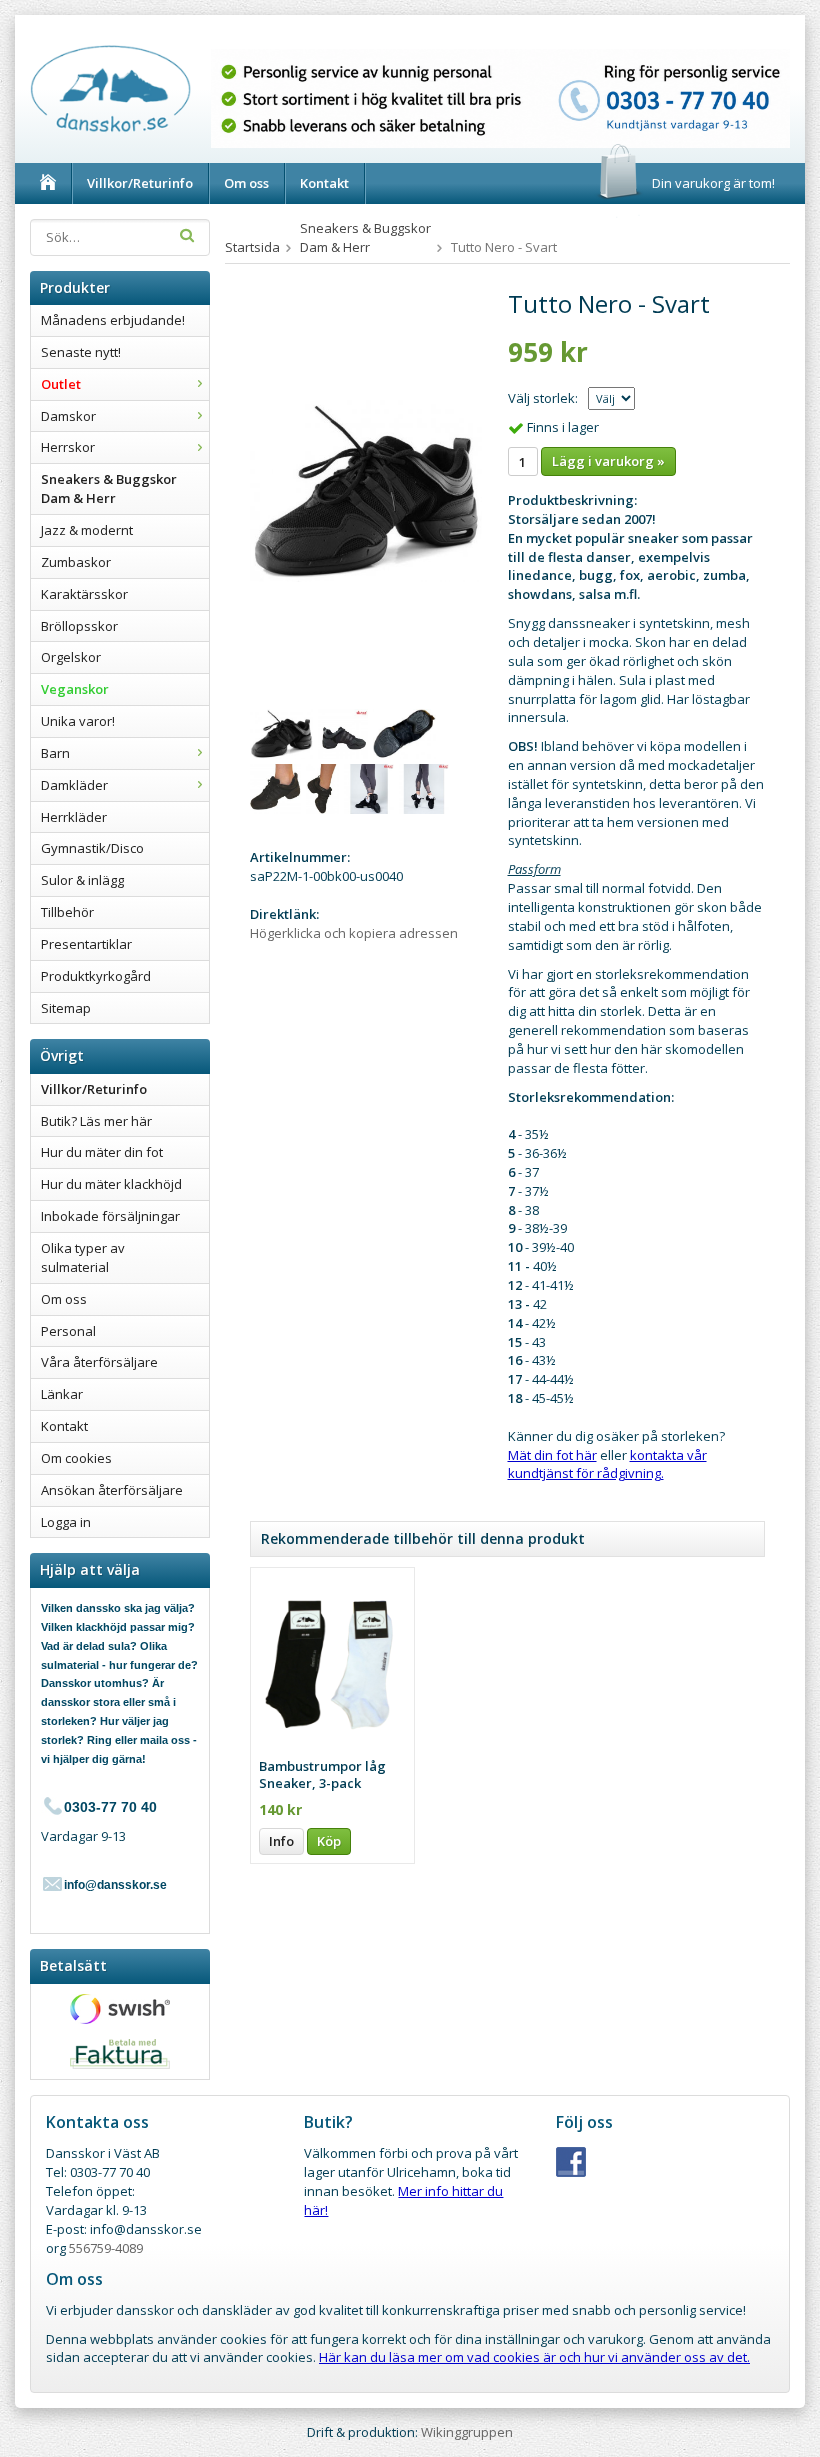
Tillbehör (67, 912)
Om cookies (76, 1458)
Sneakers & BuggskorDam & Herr (109, 488)
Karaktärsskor (84, 594)
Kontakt (324, 183)
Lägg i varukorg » (608, 461)
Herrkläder (74, 817)
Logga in (66, 1522)
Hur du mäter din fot (102, 1152)
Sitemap (66, 1008)
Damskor (68, 416)
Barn (55, 753)
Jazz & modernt (87, 530)
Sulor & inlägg (82, 880)
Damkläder (74, 785)
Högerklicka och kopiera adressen (354, 933)
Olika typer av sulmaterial (83, 1257)
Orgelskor (71, 657)
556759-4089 (106, 2248)
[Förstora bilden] (366, 489)
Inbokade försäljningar (110, 1216)
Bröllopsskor (79, 626)
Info (281, 1841)
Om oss (246, 183)
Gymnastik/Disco (92, 848)
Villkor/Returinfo (140, 183)
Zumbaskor (76, 562)
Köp (329, 1841)
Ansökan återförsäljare (112, 1490)
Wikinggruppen (467, 2432)
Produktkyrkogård (96, 976)
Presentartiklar (86, 944)
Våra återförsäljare (99, 1362)
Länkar (62, 1394)
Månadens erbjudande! (113, 320)
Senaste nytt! (81, 352)
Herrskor (68, 447)
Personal (68, 1331)
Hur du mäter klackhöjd (111, 1184)
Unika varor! (78, 721)
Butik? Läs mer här (96, 1121)
